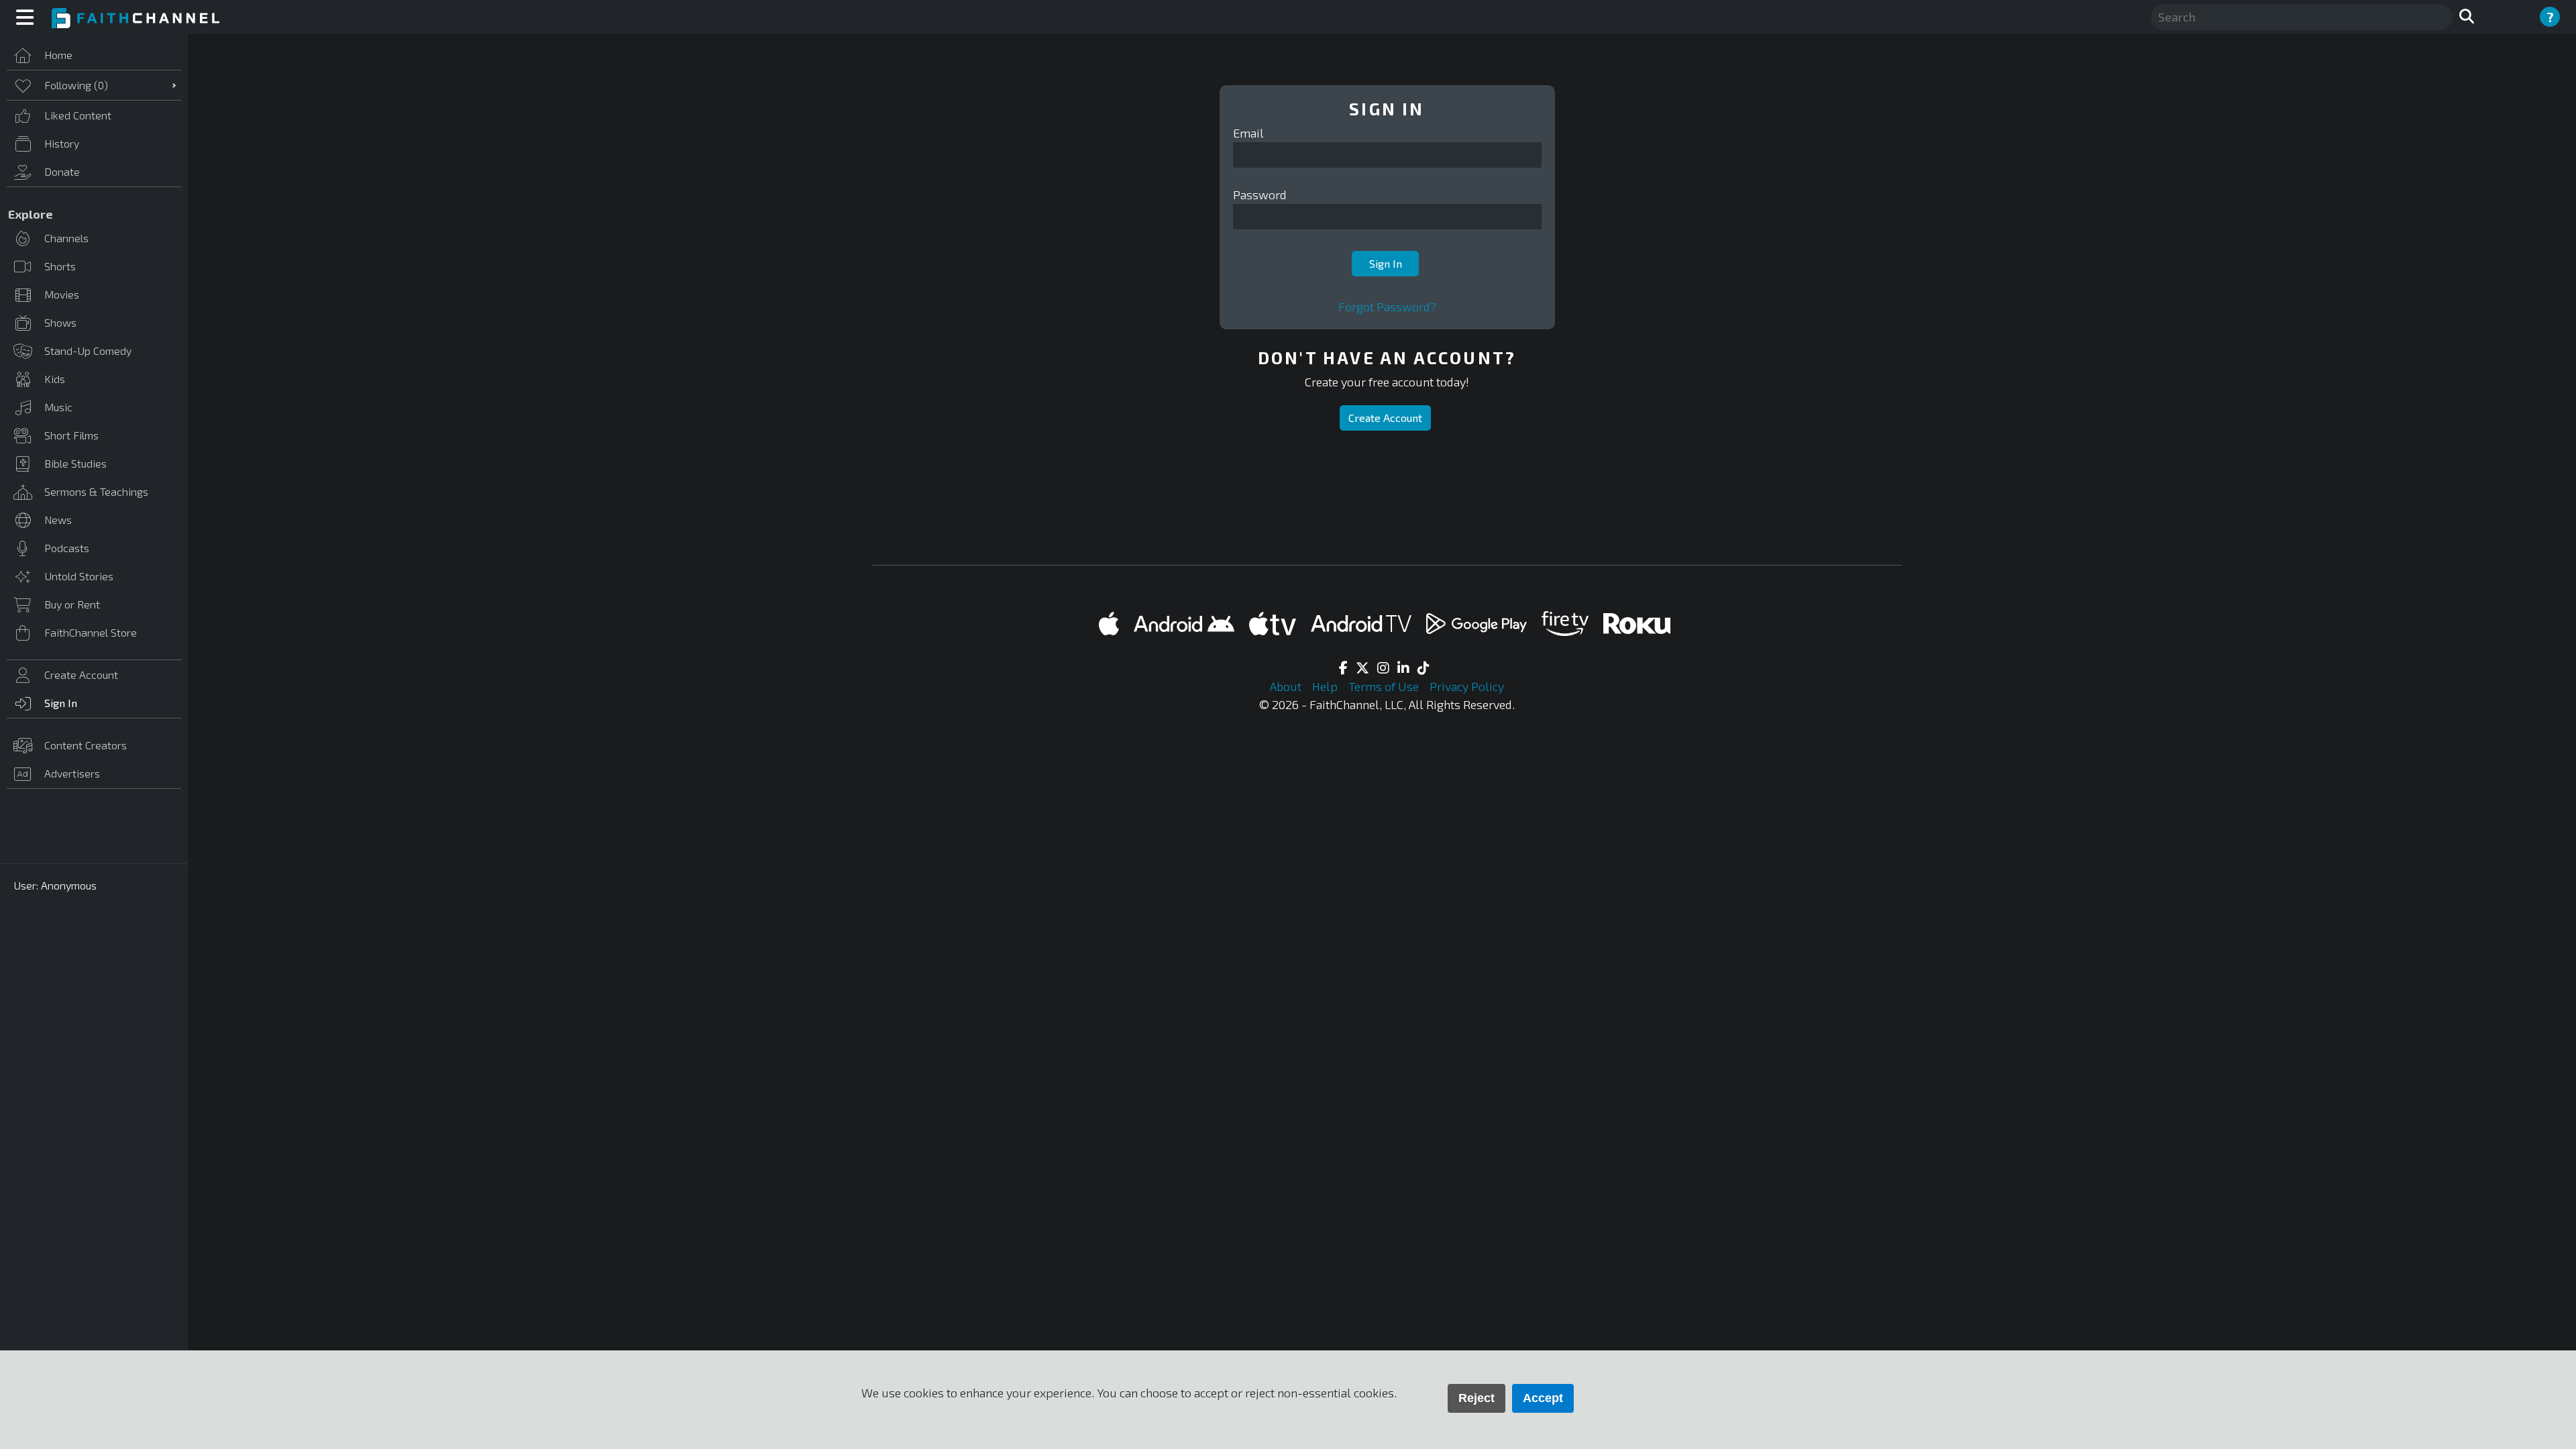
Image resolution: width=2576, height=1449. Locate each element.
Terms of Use (1385, 686)
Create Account (1385, 418)
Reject (1477, 1398)
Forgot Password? (1387, 307)
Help (1326, 686)
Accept (1543, 1398)
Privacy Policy (1467, 686)
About (1287, 686)
